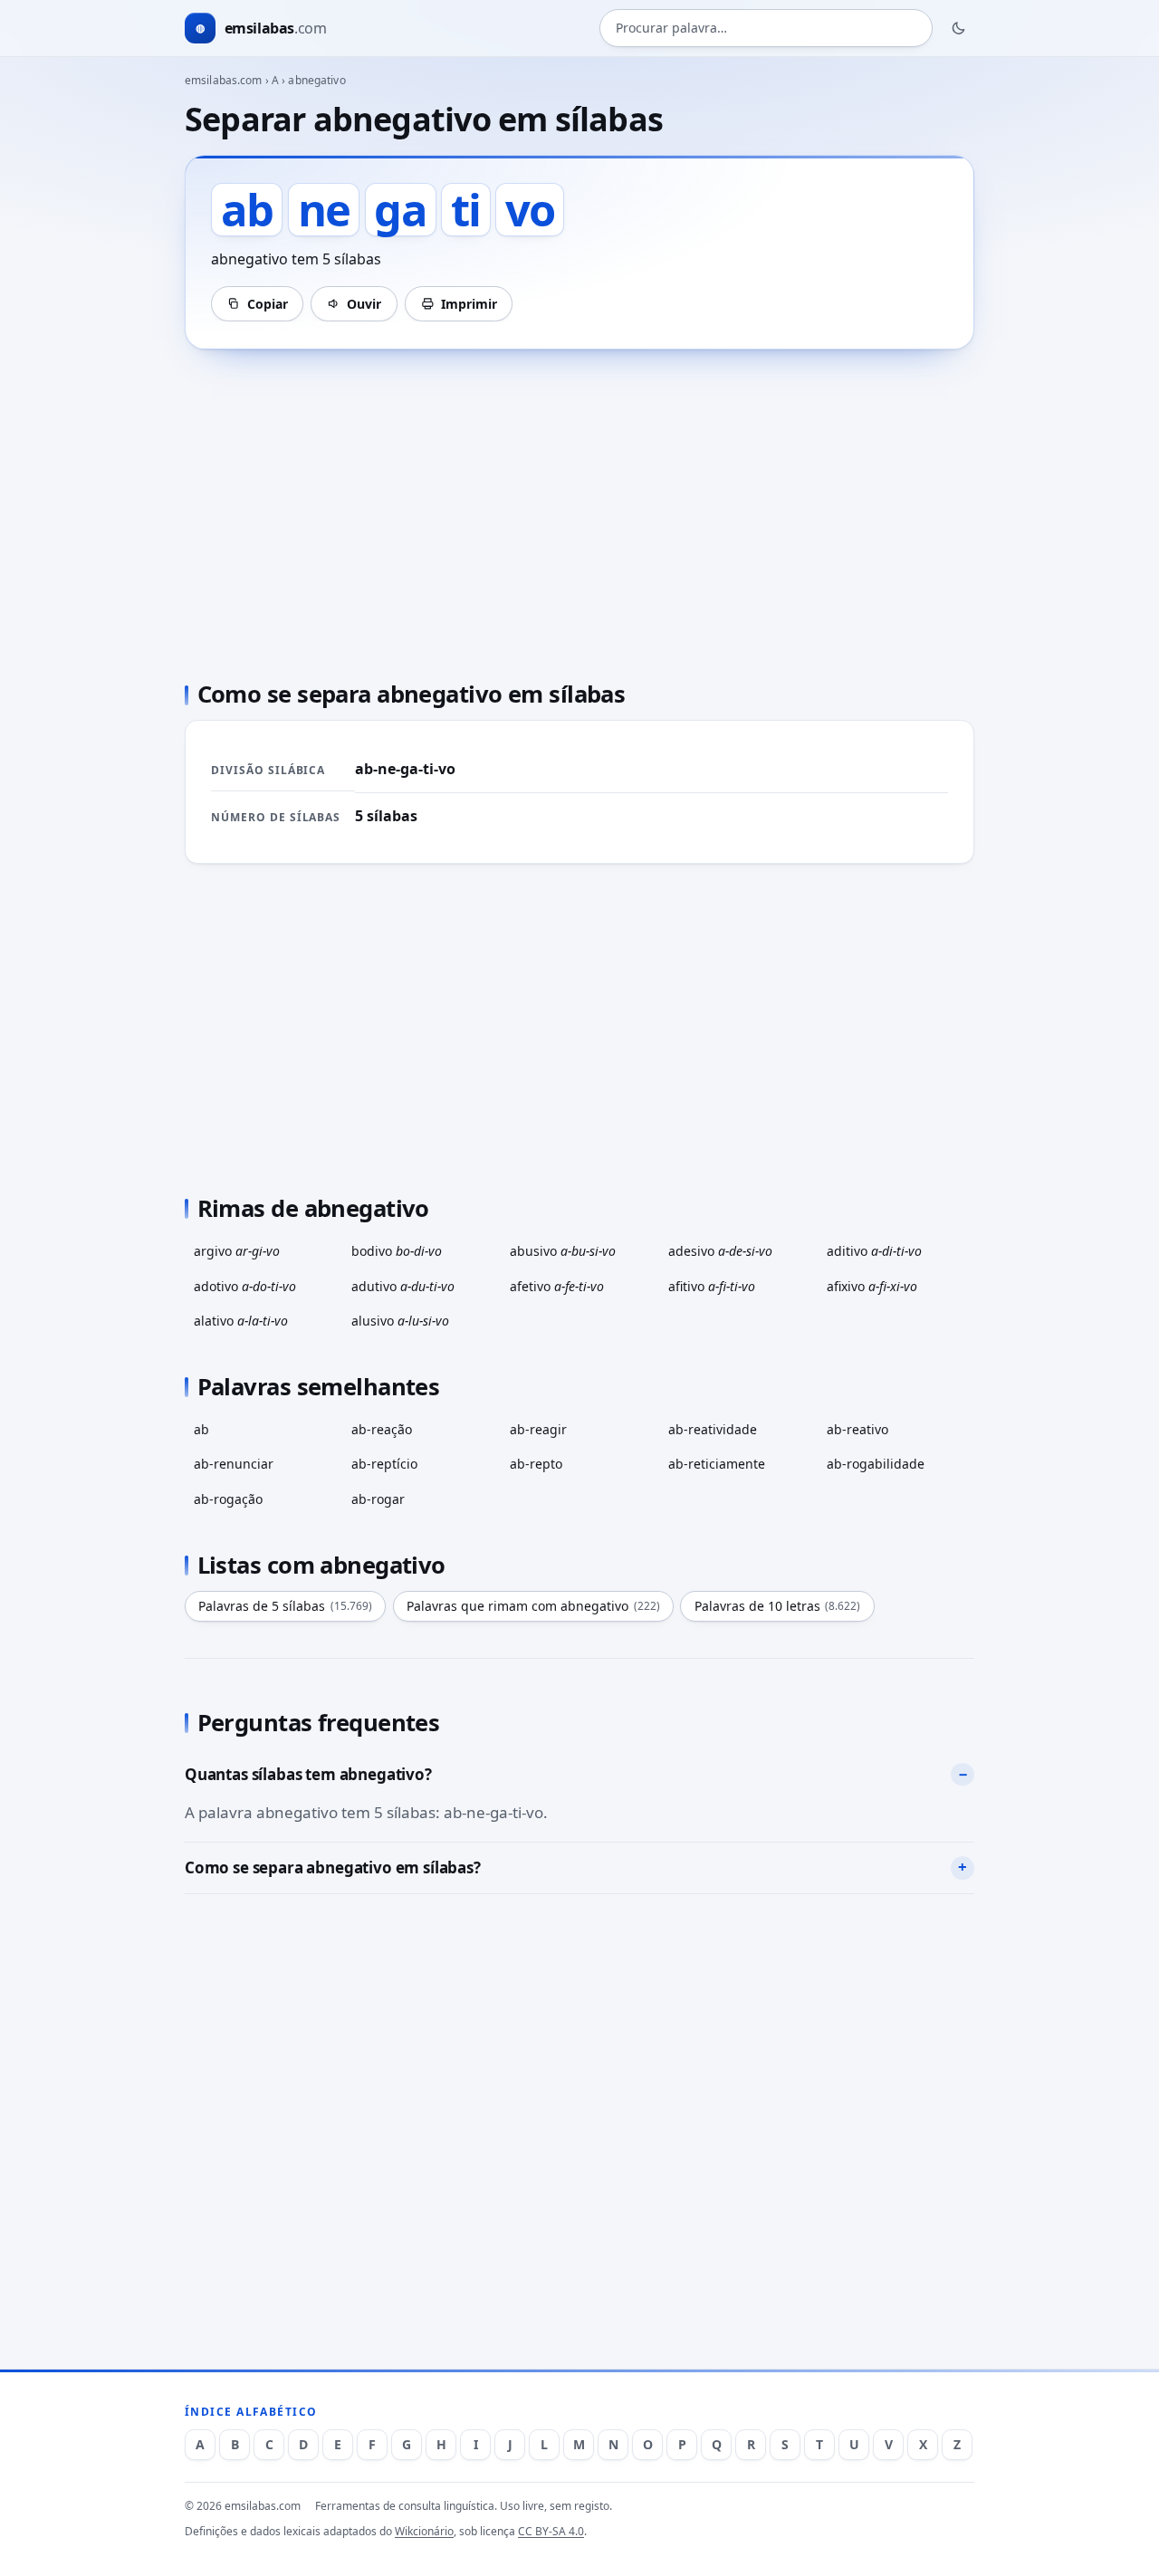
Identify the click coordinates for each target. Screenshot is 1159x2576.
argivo (237, 1251)
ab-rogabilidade (876, 1464)
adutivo (403, 1286)
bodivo (397, 1251)
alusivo (400, 1321)
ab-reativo (857, 1429)
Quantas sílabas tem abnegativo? (308, 1774)
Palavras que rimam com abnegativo (533, 1606)
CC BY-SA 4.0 (551, 2531)
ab (201, 1429)
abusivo (563, 1251)
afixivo (872, 1286)
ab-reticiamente (717, 1464)
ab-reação (382, 1429)
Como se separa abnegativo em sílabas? (333, 1867)
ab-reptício (384, 1464)
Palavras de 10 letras (778, 1606)
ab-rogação (228, 1499)
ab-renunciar (234, 1464)
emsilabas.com (224, 80)
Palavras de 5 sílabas (285, 1606)
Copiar (268, 304)
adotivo (245, 1286)
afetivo (557, 1286)
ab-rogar (378, 1499)
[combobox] (766, 29)
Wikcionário (424, 2531)
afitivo (712, 1286)
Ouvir (364, 304)
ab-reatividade (713, 1429)
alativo (241, 1321)
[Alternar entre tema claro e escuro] (959, 28)
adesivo (720, 1251)
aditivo (874, 1251)
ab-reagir (538, 1429)
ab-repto (536, 1464)
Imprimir (469, 304)
